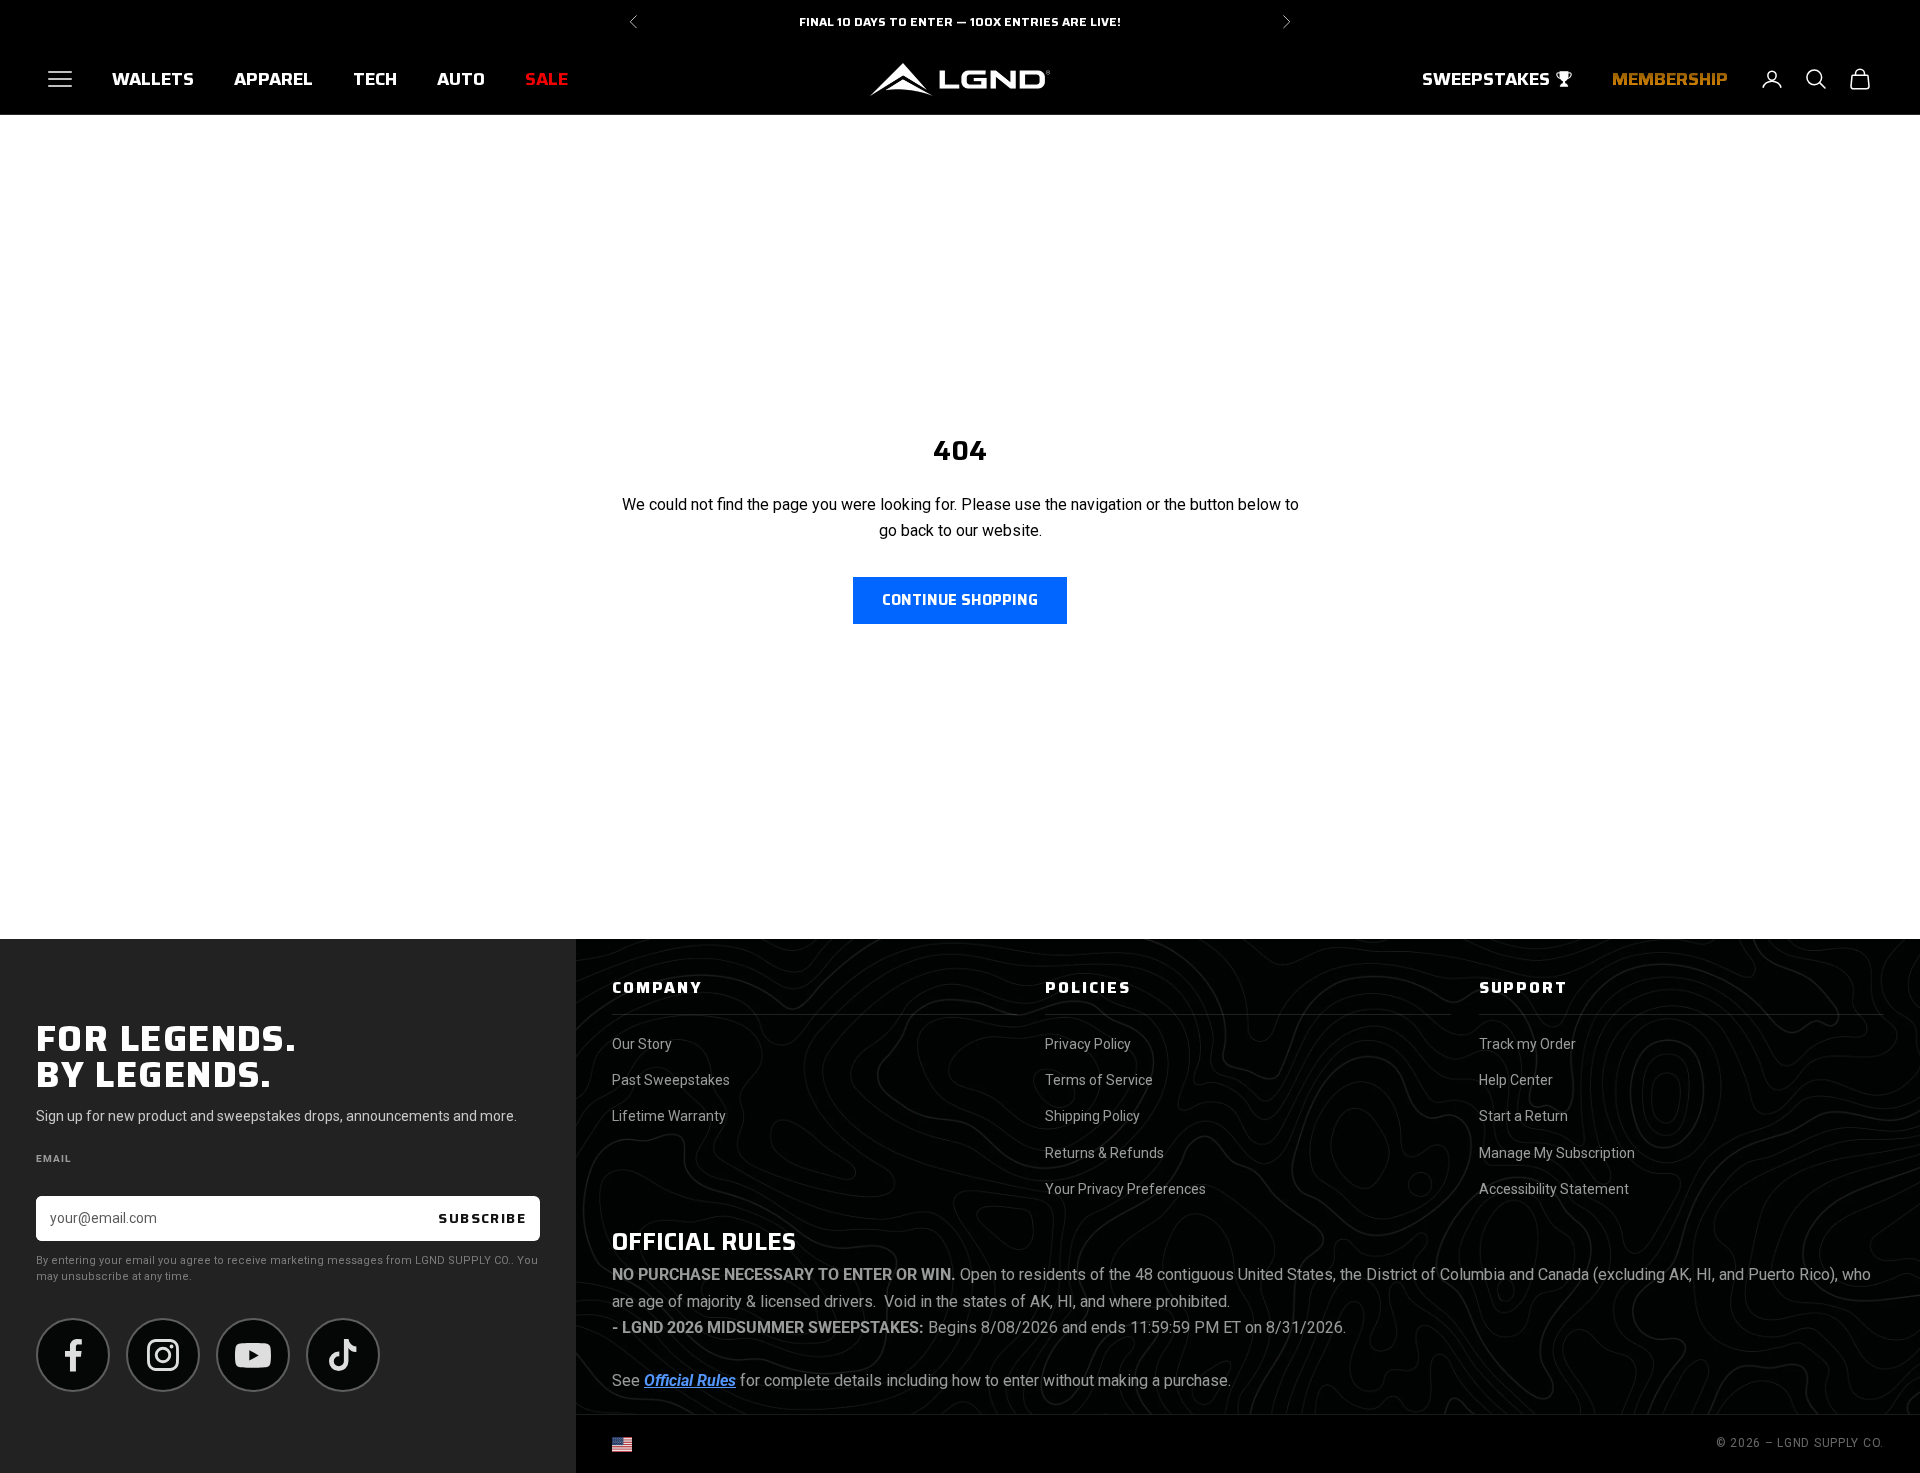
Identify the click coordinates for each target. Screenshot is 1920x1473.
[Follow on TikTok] (343, 1355)
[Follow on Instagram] (163, 1355)
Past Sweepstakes (671, 1080)
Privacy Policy (1088, 1044)
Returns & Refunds (1104, 1153)
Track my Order (1527, 1044)
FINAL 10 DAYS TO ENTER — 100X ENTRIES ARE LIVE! (960, 21)
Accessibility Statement (1554, 1189)
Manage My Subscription (1557, 1153)
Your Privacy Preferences (1125, 1189)
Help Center (1516, 1080)
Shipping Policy (1092, 1116)
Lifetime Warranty (669, 1116)
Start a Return (1523, 1116)
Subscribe (482, 1218)
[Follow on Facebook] (73, 1355)
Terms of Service (1099, 1080)
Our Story (642, 1044)
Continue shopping (960, 600)
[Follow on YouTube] (253, 1355)
